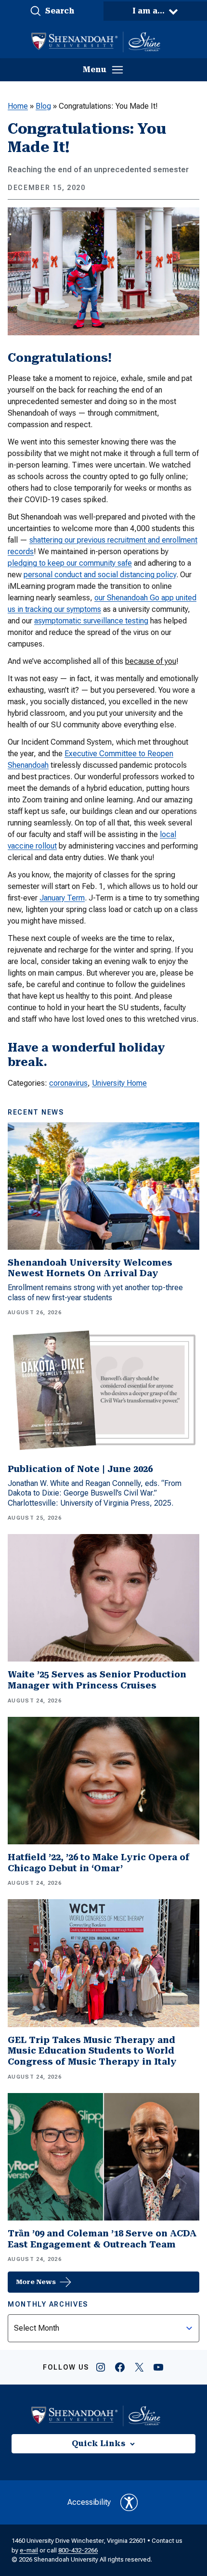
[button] (52, 11)
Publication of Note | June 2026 (80, 1469)
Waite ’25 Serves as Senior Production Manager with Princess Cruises (97, 1680)
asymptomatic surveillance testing (91, 621)
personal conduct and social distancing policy (100, 575)
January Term (62, 898)
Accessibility (89, 2502)
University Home (119, 1083)
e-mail (29, 2550)
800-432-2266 (78, 2550)
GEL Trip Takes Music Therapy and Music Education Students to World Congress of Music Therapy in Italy (92, 2051)
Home (18, 106)
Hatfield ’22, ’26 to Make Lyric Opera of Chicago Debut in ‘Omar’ (99, 1863)
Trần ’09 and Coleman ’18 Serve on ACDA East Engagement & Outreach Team (102, 2239)
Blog (43, 106)
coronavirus (68, 1083)
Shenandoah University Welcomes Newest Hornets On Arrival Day (90, 1268)
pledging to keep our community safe (70, 563)
